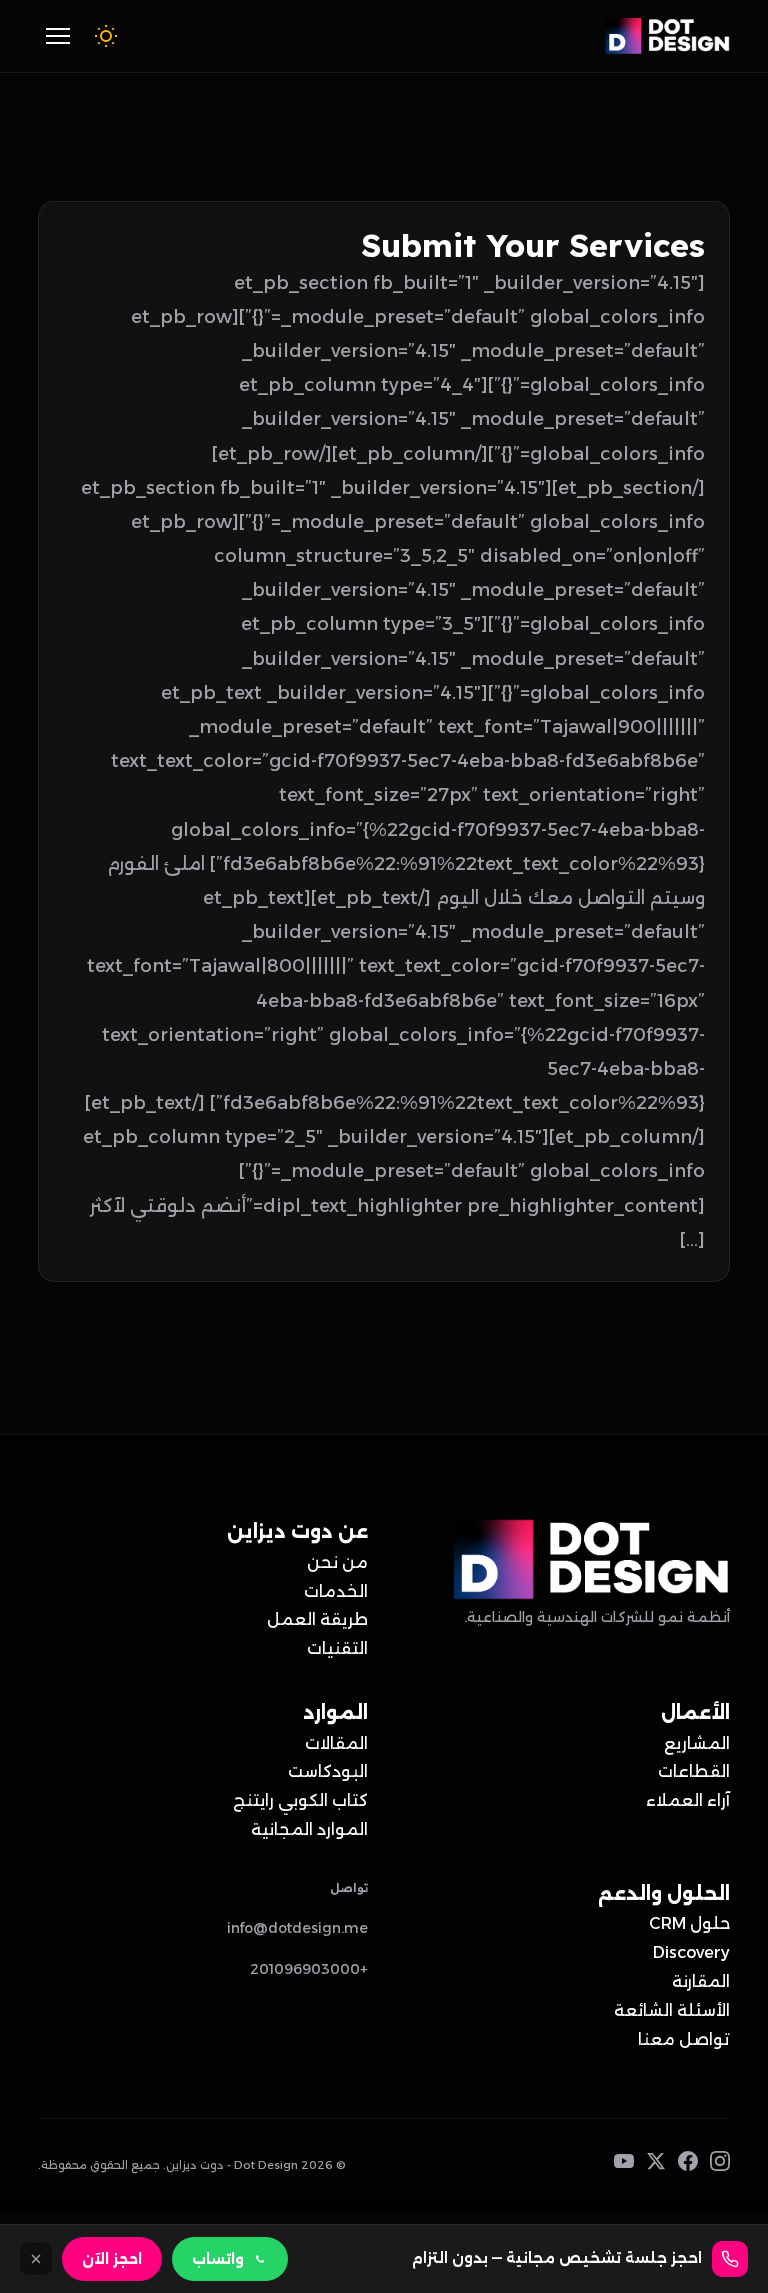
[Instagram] (720, 2166)
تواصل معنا (684, 2039)
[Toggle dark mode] (106, 36)
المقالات (336, 1743)
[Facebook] (688, 2166)
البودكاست (328, 1771)
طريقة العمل (317, 1619)
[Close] (36, 2259)
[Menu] (58, 36)
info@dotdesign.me (297, 1928)
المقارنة (701, 1981)
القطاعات (694, 1771)
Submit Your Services (533, 245)
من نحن (337, 1562)
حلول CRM (689, 1923)
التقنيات (337, 1648)
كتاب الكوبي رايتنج (300, 1800)
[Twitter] (656, 2166)
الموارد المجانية (309, 1829)
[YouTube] (624, 2166)
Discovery (691, 1952)
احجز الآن (112, 2259)
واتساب (218, 2259)
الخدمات (336, 1591)
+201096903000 (309, 1969)
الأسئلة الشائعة (672, 2010)
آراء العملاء (688, 1800)
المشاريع (697, 1743)
